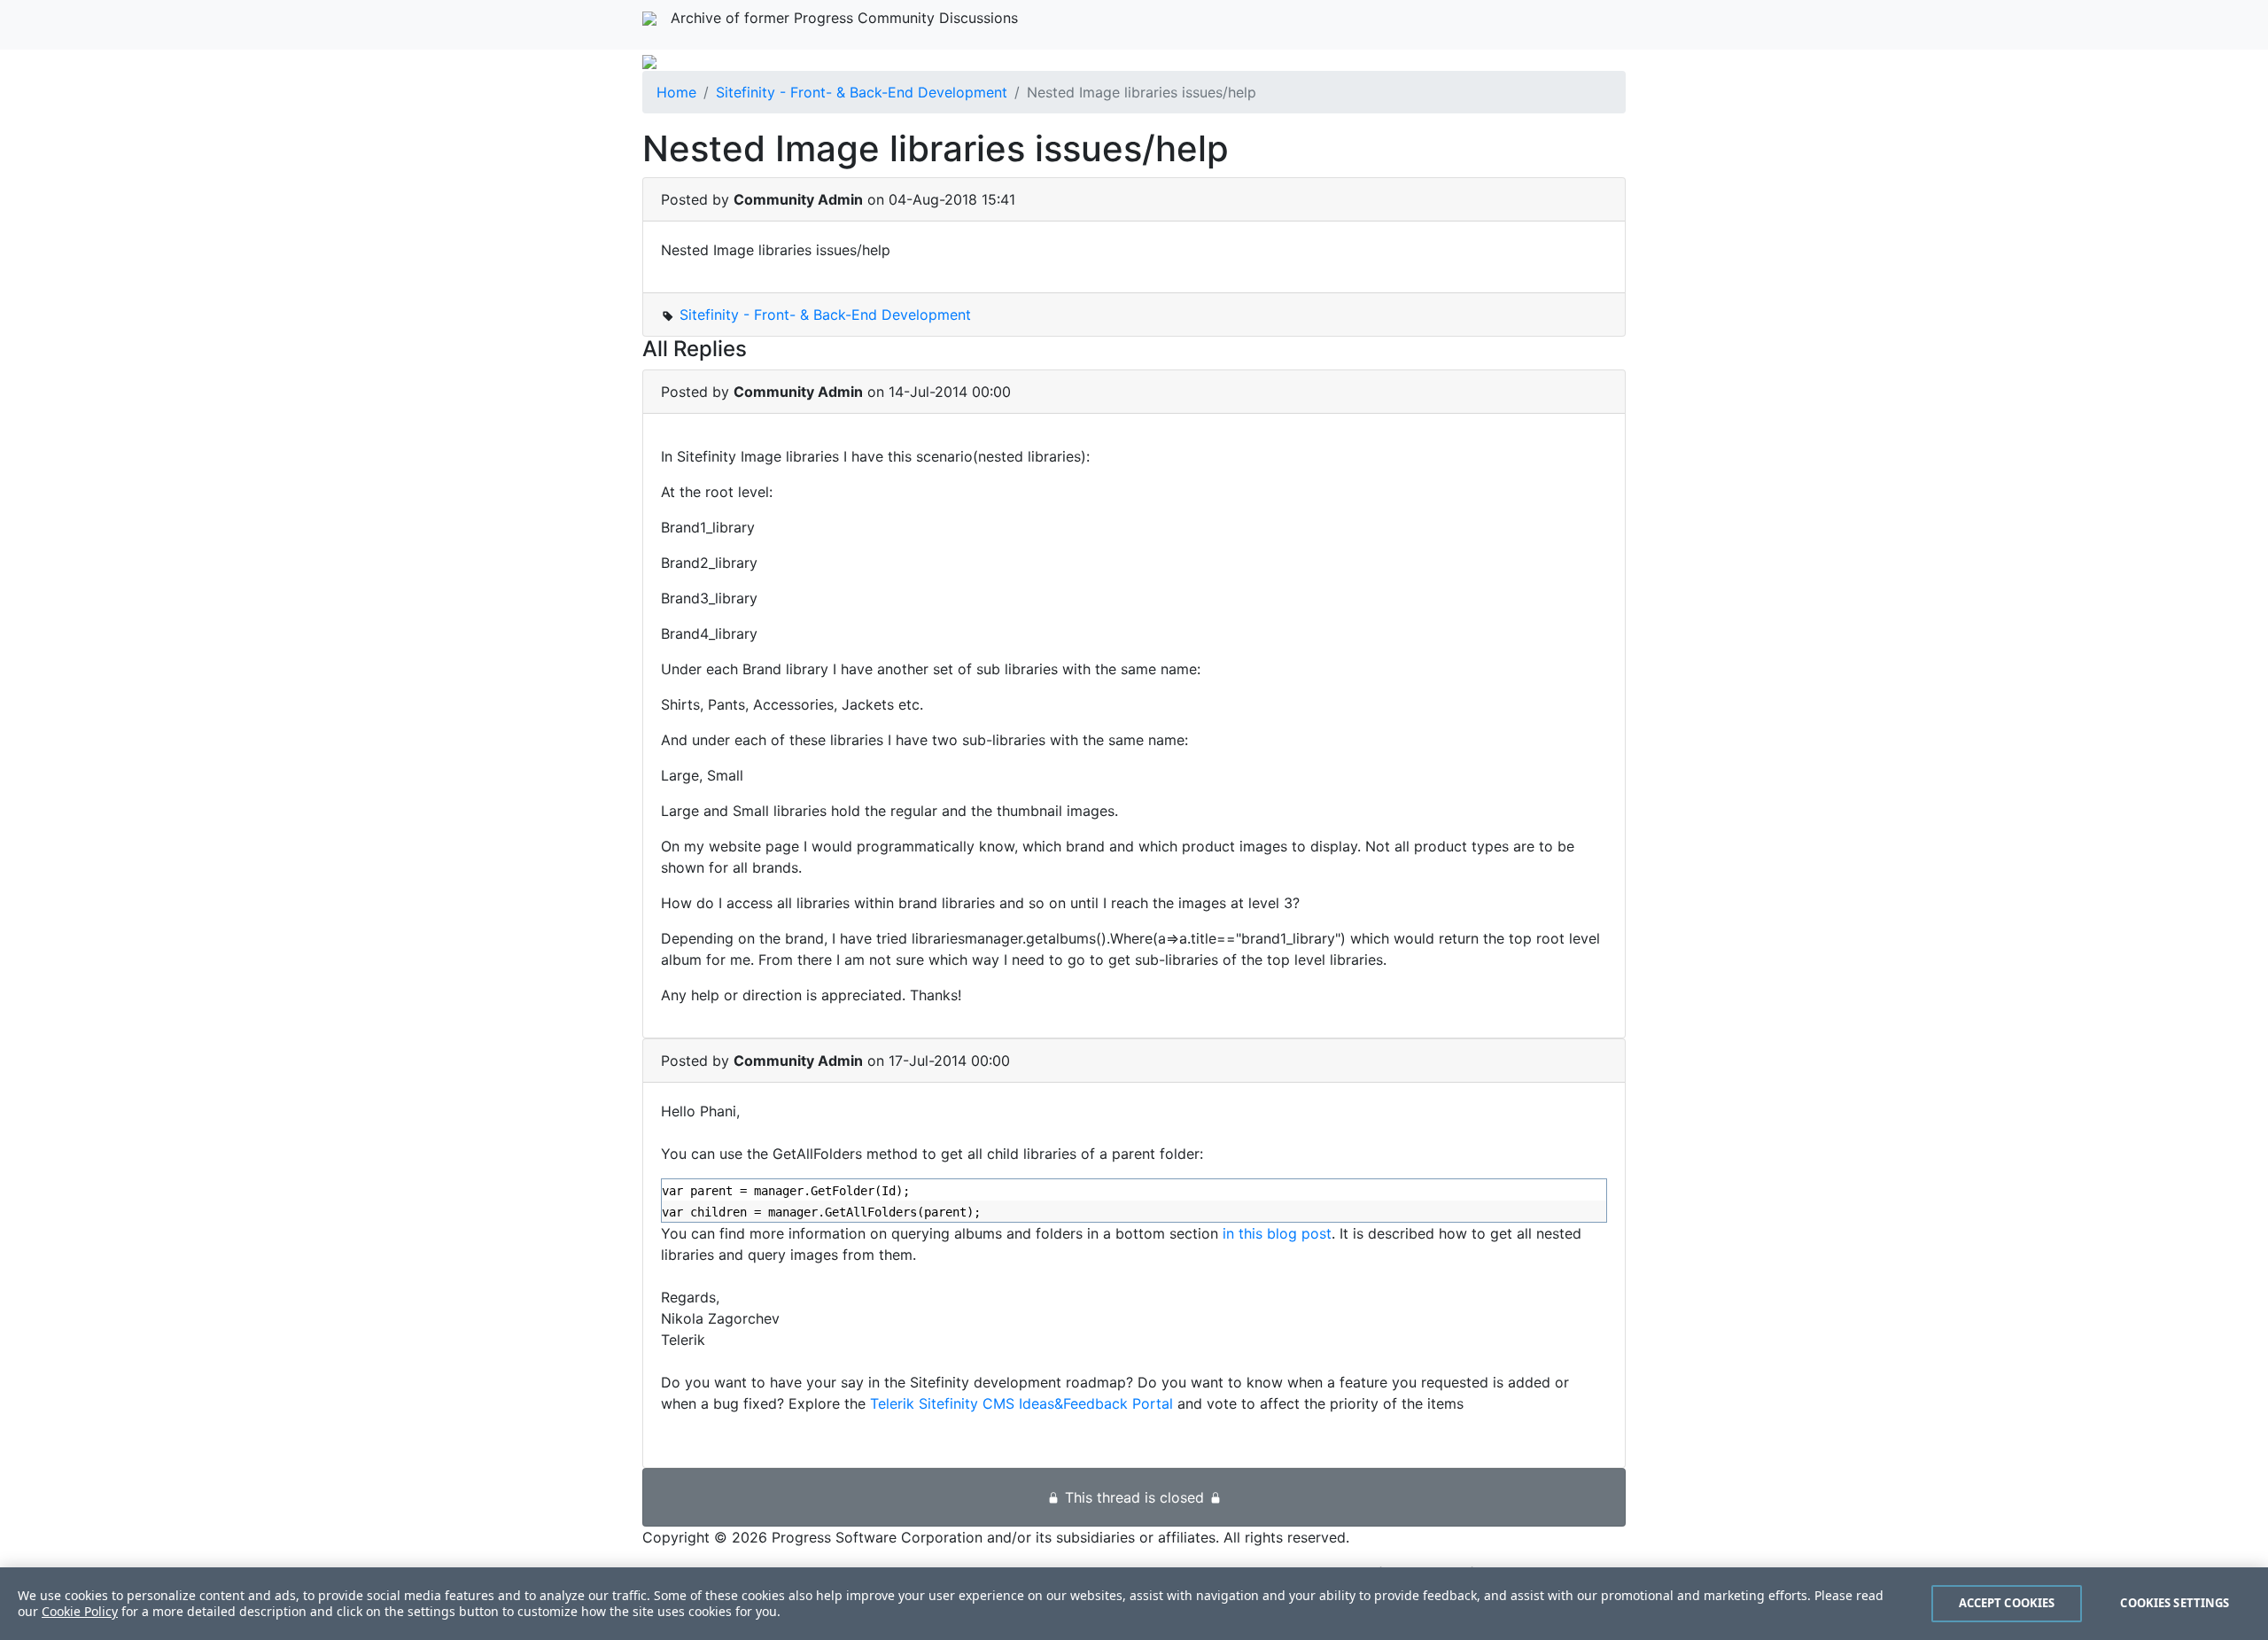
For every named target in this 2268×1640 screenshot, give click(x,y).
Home (676, 92)
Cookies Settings (2175, 1603)
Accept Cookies (2007, 1603)
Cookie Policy (80, 1611)
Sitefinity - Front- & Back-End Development (862, 92)
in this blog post (1277, 1233)
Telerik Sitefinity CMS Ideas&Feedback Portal (1021, 1403)
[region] (1134, 1604)
